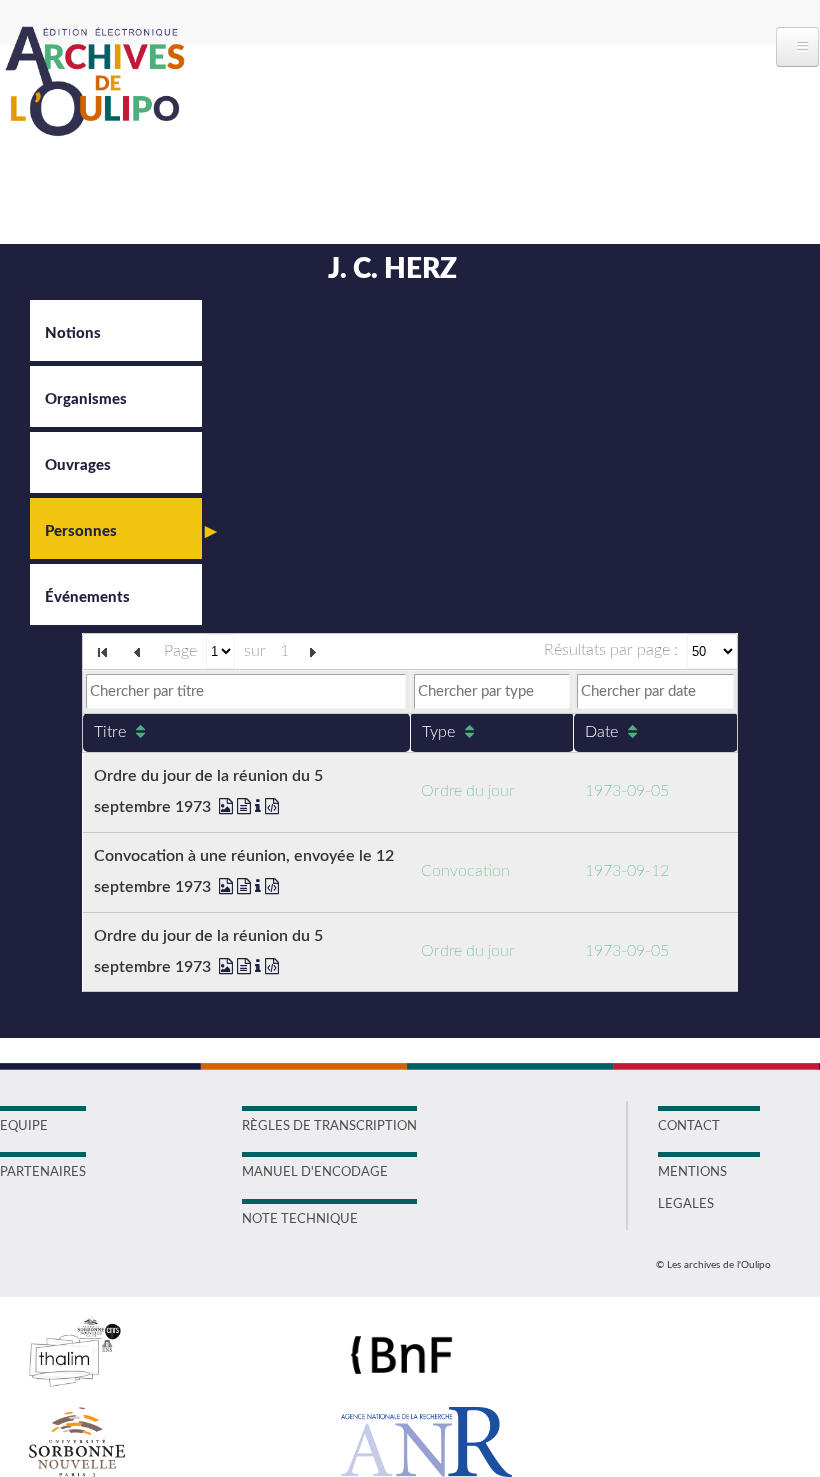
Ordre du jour (468, 791)
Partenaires (43, 1172)
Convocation (465, 871)
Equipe (24, 1126)
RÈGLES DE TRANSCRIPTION (329, 1126)
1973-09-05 (627, 791)
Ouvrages (78, 465)
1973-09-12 (627, 871)
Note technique (300, 1219)
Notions (73, 333)
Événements (87, 597)
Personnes (81, 531)
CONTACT (689, 1126)
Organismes (86, 399)
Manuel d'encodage (315, 1172)
